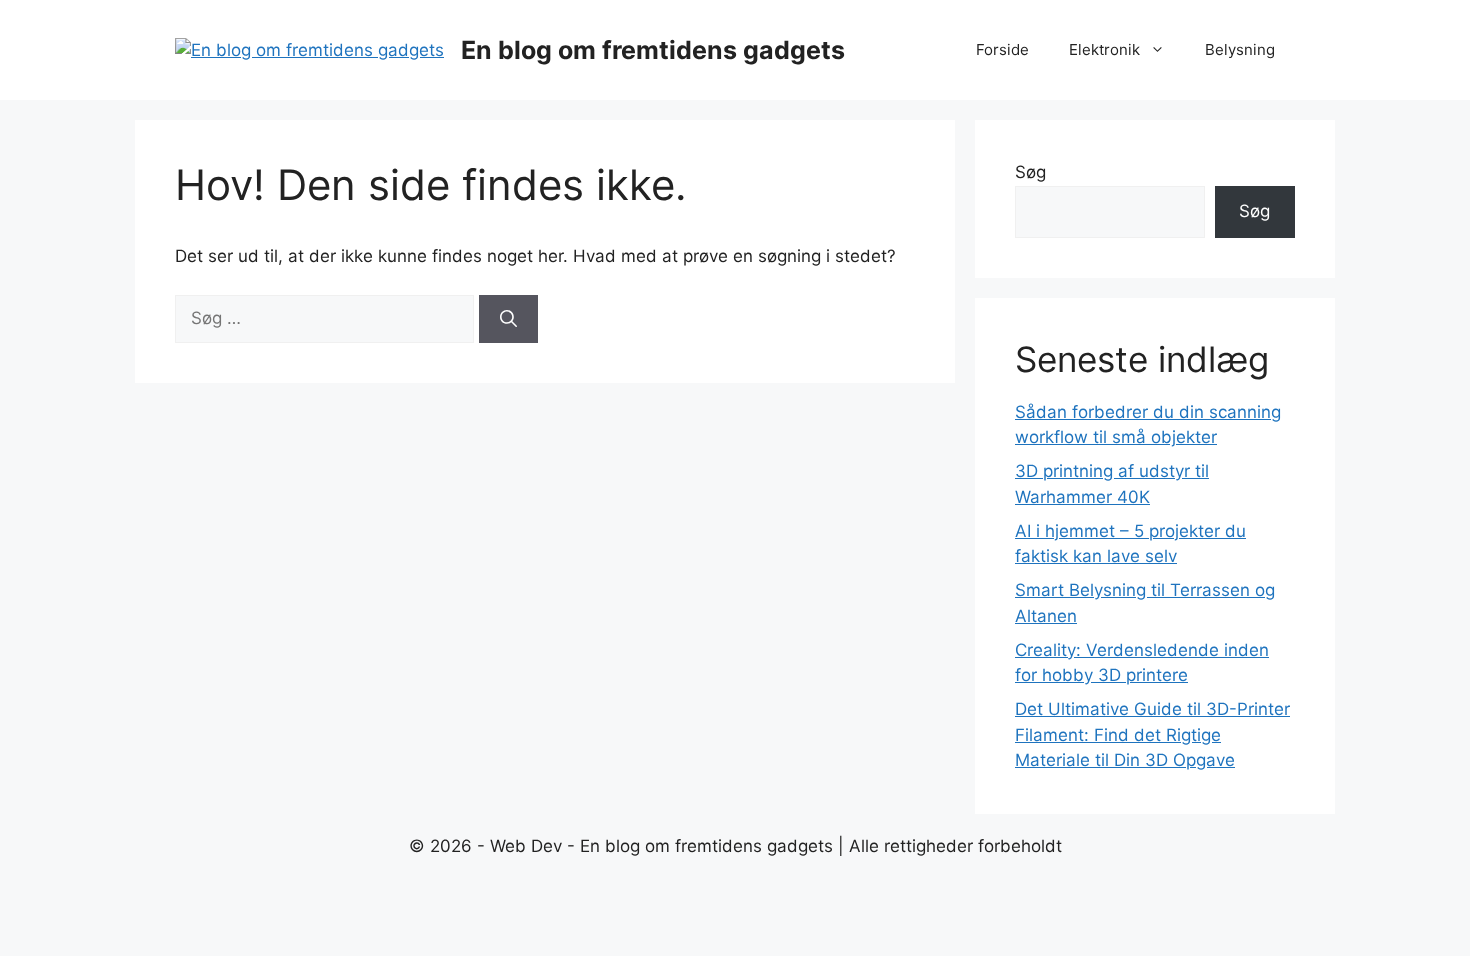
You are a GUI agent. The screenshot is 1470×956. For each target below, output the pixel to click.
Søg (1030, 172)
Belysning (1240, 49)
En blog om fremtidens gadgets (653, 50)
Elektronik (1104, 49)
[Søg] (508, 319)
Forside (1002, 49)
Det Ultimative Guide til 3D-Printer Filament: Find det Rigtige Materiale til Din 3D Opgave (1152, 734)
